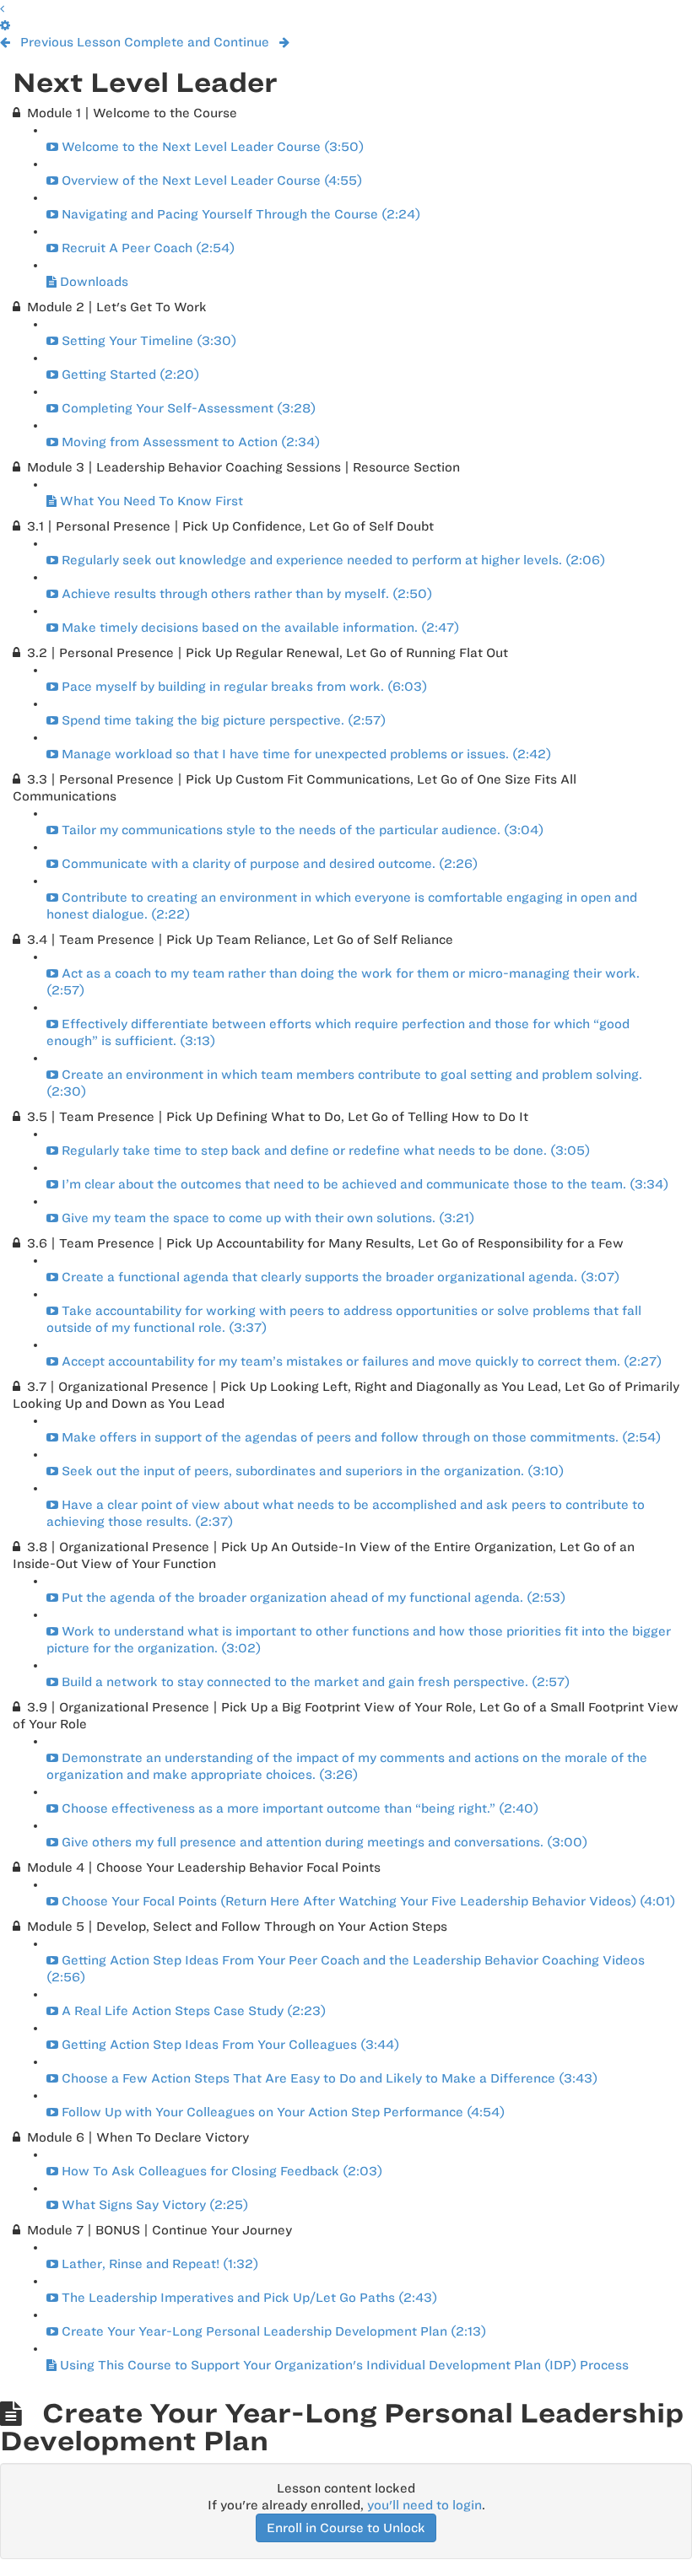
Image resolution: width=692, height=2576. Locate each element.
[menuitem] (5, 25)
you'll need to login (424, 2505)
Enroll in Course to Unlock (346, 2528)
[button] (2, 8)
